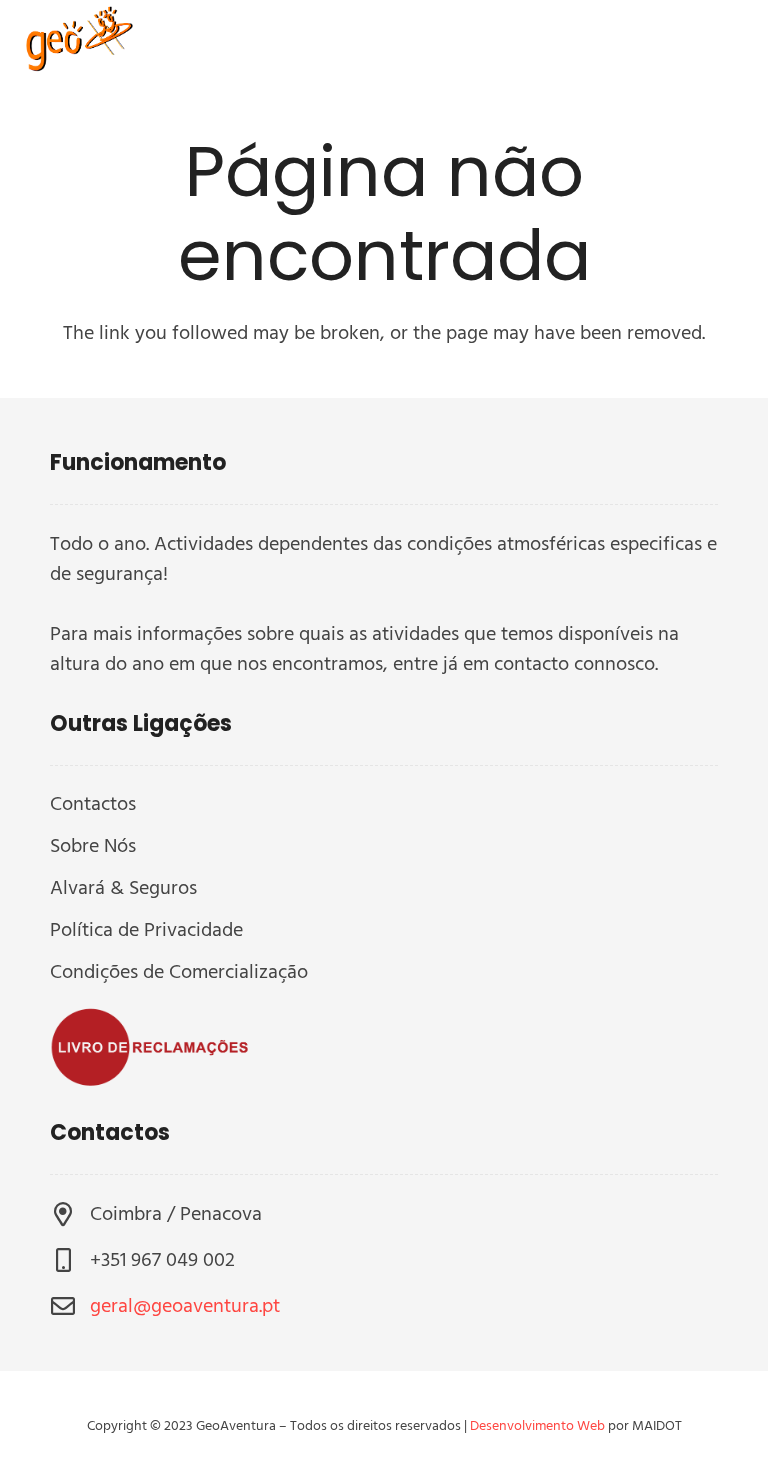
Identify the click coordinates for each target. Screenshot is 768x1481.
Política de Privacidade (146, 930)
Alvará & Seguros (123, 888)
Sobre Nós (93, 846)
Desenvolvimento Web (537, 1425)
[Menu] (604, 40)
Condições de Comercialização (179, 972)
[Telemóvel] (728, 40)
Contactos (93, 804)
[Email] (680, 40)
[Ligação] (76, 40)
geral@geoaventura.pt (185, 1306)
